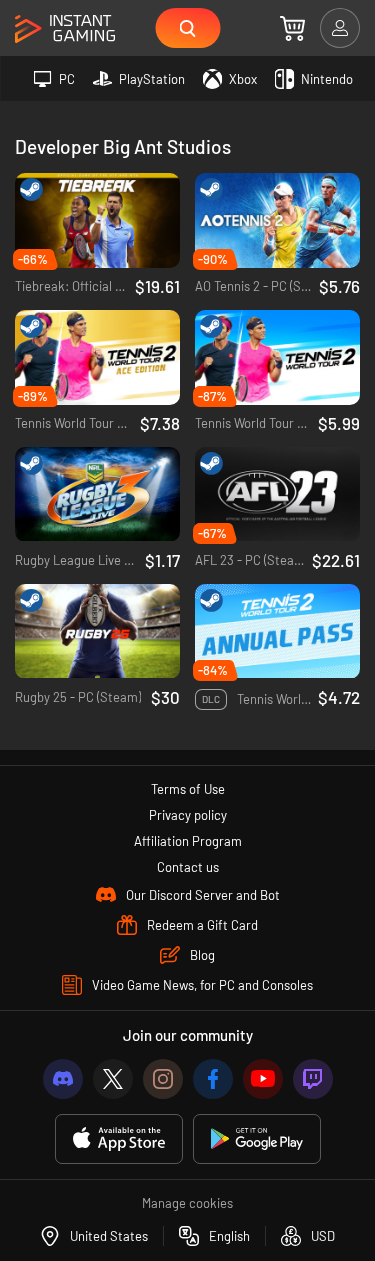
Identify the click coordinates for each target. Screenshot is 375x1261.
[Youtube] (263, 1079)
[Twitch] (313, 1079)
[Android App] (257, 1139)
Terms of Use (188, 789)
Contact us (188, 867)
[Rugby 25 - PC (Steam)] (97, 631)
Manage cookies (187, 1203)
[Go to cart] (292, 28)
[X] (113, 1079)
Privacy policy (188, 815)
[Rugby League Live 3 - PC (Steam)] (97, 494)
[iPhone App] (119, 1139)
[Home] (65, 29)
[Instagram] (163, 1079)
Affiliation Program (188, 841)
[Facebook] (213, 1079)
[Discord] (63, 1079)
